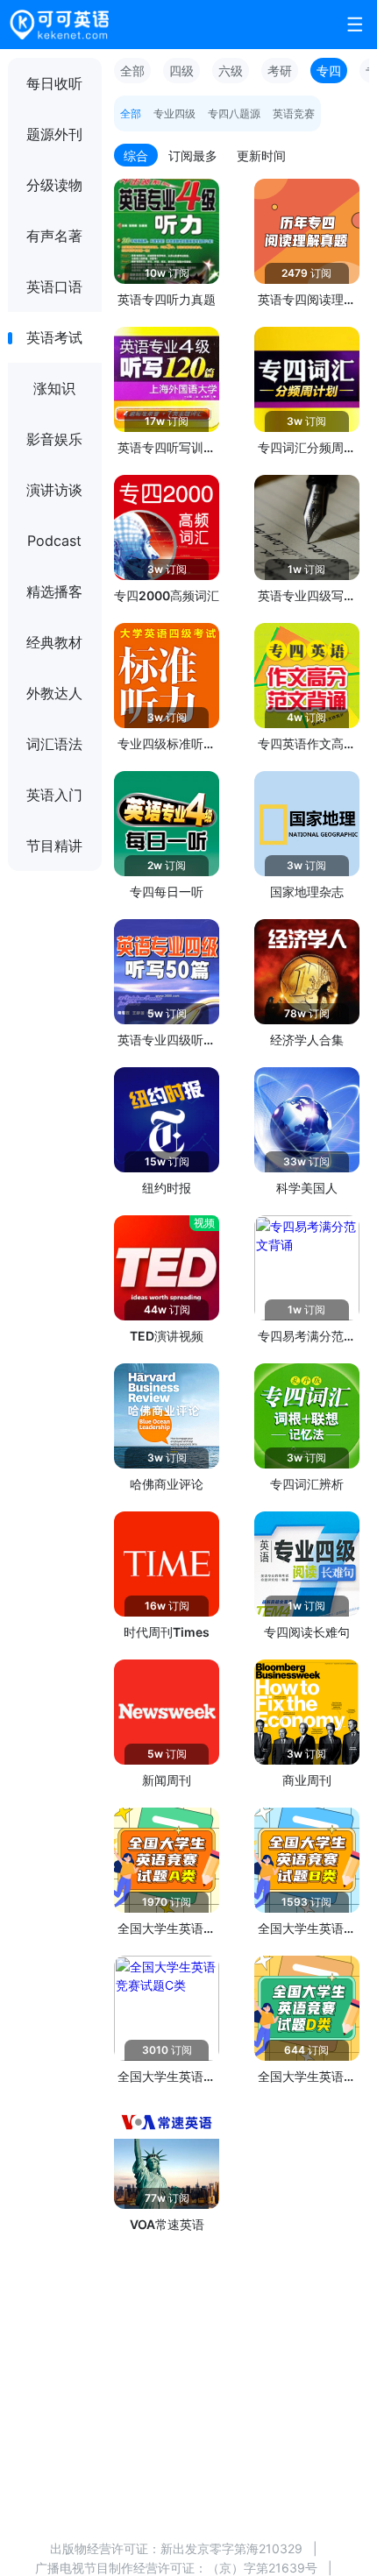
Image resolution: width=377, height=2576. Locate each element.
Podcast (54, 541)
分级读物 (54, 185)
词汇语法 (54, 744)
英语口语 (54, 287)
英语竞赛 (294, 113)
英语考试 (54, 337)
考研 (280, 71)
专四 (329, 71)
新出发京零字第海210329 (231, 2548)
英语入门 (54, 795)
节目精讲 (54, 846)
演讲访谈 (54, 490)
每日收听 (54, 83)
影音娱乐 (54, 439)
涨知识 (54, 388)
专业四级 (174, 113)
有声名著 (54, 236)
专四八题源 (234, 113)
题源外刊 (54, 134)
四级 (181, 71)
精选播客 (54, 591)
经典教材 (54, 642)
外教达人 (54, 693)
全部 (132, 71)
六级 (231, 71)
